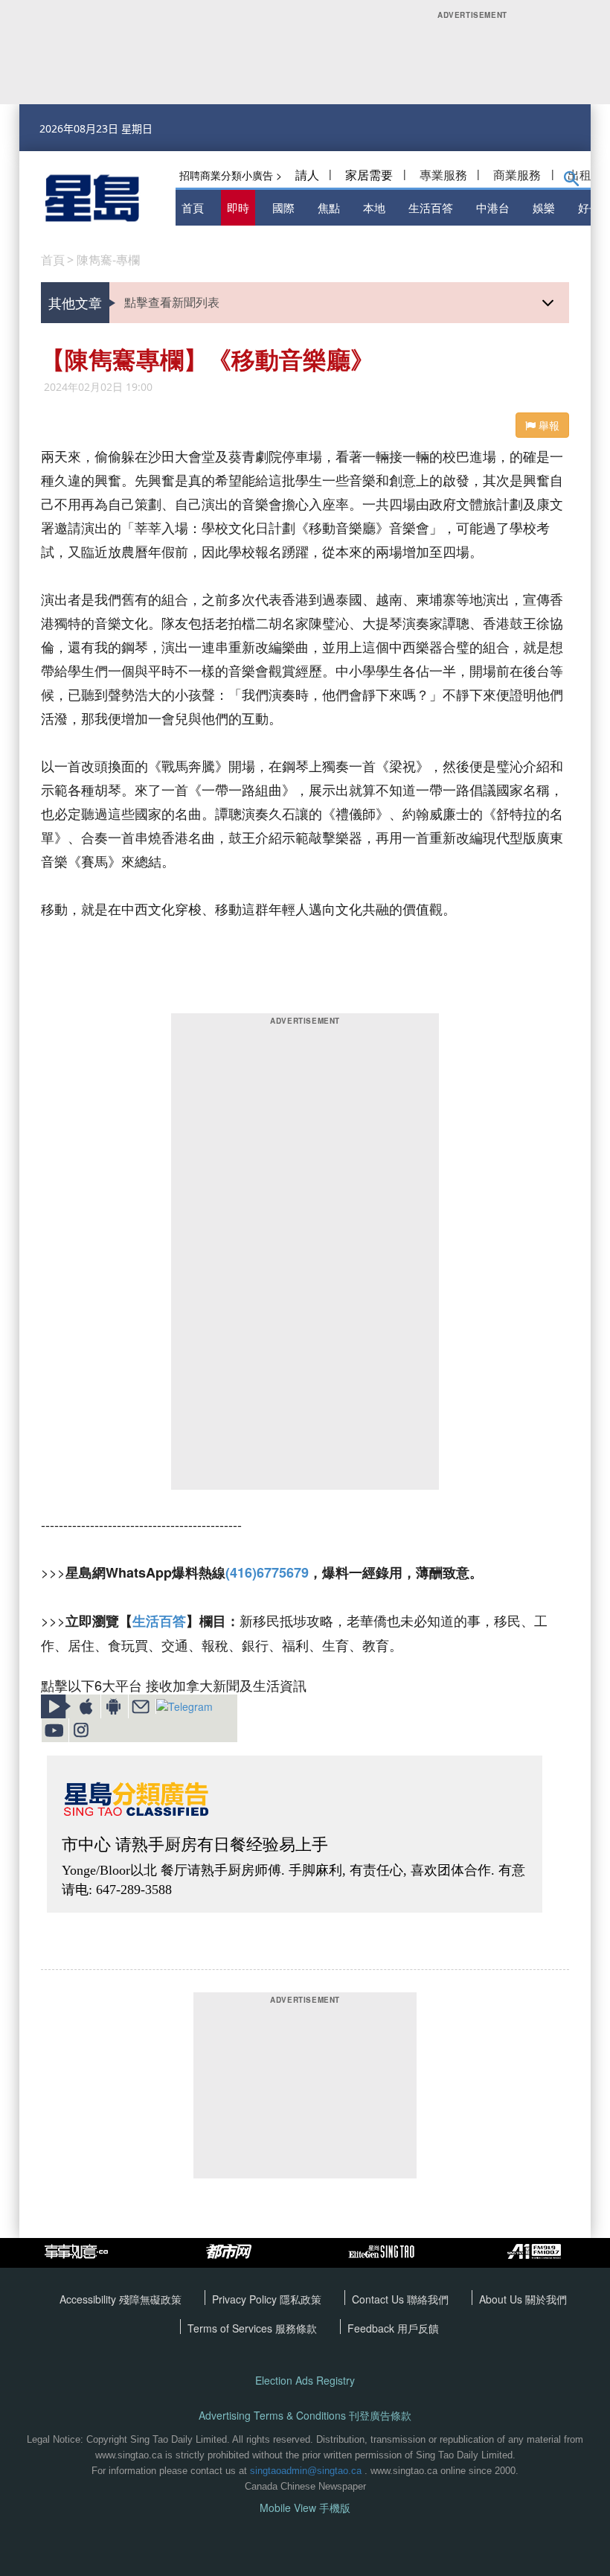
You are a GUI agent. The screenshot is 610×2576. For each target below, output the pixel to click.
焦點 (329, 207)
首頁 (193, 207)
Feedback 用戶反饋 (393, 2328)
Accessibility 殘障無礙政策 (121, 2299)
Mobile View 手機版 (305, 2508)
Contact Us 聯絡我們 (400, 2299)
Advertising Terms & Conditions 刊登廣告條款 (305, 2416)
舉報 (548, 425)
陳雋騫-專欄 (108, 260)
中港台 (493, 207)
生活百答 (431, 207)
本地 (374, 207)
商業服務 (517, 175)
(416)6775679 (267, 1572)
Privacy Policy (246, 2299)
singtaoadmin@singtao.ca (306, 2471)
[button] (572, 182)
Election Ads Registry (305, 2381)
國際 (283, 207)
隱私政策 (301, 2299)
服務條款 (296, 2328)
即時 (238, 207)
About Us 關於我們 (523, 2299)
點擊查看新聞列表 (172, 302)
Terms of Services (231, 2328)
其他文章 (75, 302)
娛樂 (544, 207)
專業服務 (443, 175)
